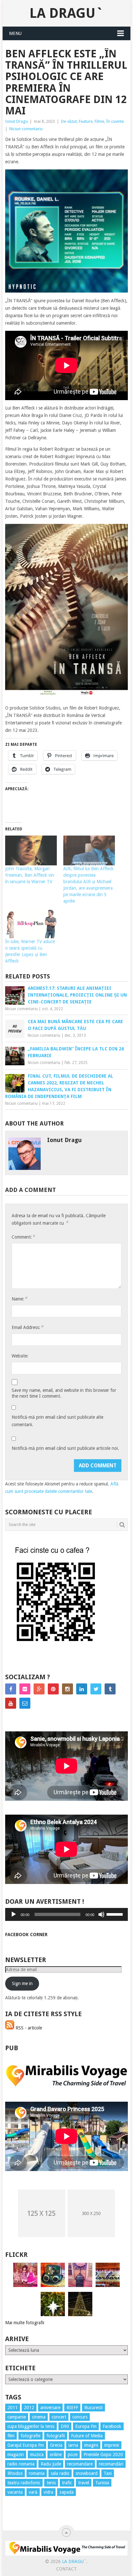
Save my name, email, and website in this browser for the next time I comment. (64, 1393)
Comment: (23, 1237)
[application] (66, 1914)
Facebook (112, 2426)
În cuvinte (115, 121)
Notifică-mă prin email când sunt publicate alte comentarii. (57, 1421)
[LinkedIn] (82, 1689)
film (11, 2436)
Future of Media (87, 2436)
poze (73, 2455)
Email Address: (27, 1327)
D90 (65, 2426)
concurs (80, 2417)
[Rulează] (14, 1914)
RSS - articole (28, 2028)
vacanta (15, 2492)
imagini (91, 2445)
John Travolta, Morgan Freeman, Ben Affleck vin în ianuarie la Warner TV (30, 875)
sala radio (60, 2473)
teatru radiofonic (24, 2483)
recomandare (80, 2464)
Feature (86, 121)
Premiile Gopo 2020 (103, 2455)
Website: (20, 1356)
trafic (67, 2483)
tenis (51, 2483)
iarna (73, 2445)
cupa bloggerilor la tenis (31, 2426)
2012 (29, 2408)
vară (33, 2492)
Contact (66, 2569)
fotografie (31, 2436)
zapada (66, 2492)
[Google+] (39, 1689)
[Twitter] (96, 1689)
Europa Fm (86, 2426)
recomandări (111, 2464)
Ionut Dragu (16, 121)
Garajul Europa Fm (26, 2445)
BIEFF (72, 2408)
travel (84, 2483)
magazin (16, 2455)
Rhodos (15, 2473)
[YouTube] (11, 1703)
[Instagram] (67, 1689)
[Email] (25, 1703)
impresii (112, 2445)
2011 (13, 2408)
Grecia (56, 2445)
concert (59, 2417)
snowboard (87, 2473)
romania (37, 2473)
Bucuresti (93, 2408)
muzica (37, 2455)
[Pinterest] (53, 1689)
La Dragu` (66, 13)
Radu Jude (51, 2464)
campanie (17, 2417)
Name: (19, 1299)
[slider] (116, 1914)
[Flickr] (25, 1689)
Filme (99, 121)
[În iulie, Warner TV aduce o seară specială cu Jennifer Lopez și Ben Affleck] (31, 924)
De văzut (69, 121)
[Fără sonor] (101, 1914)
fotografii (56, 2436)
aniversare (50, 2408)
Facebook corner (26, 1935)
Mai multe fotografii (25, 2323)
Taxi (108, 2473)
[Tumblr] (110, 1689)
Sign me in (22, 1983)
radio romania (21, 2464)
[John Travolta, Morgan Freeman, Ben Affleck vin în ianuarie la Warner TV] (31, 850)
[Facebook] (11, 1689)
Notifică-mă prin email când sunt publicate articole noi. (65, 1448)
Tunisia (102, 2483)
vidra (48, 2492)
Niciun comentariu (26, 129)
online (56, 2455)
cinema (39, 2417)
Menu (15, 33)
